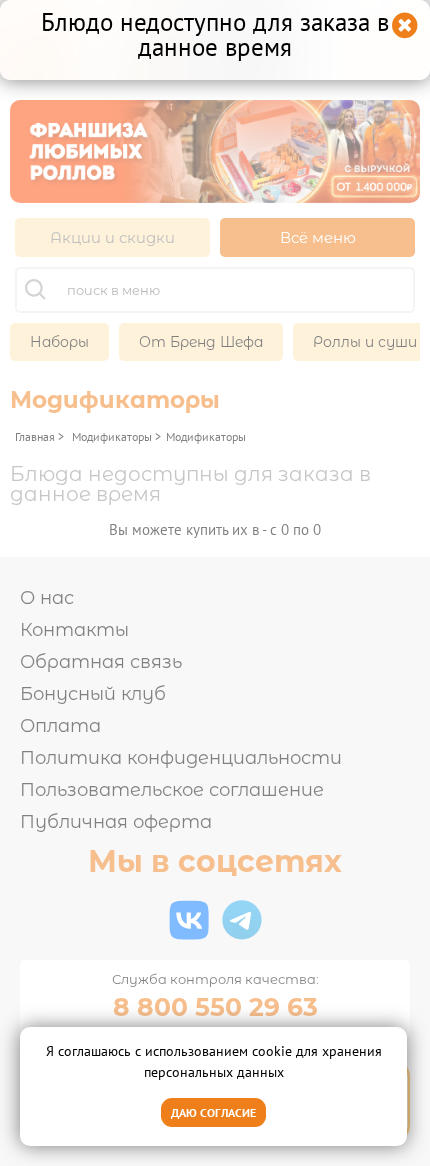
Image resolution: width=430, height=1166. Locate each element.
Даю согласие (213, 1112)
